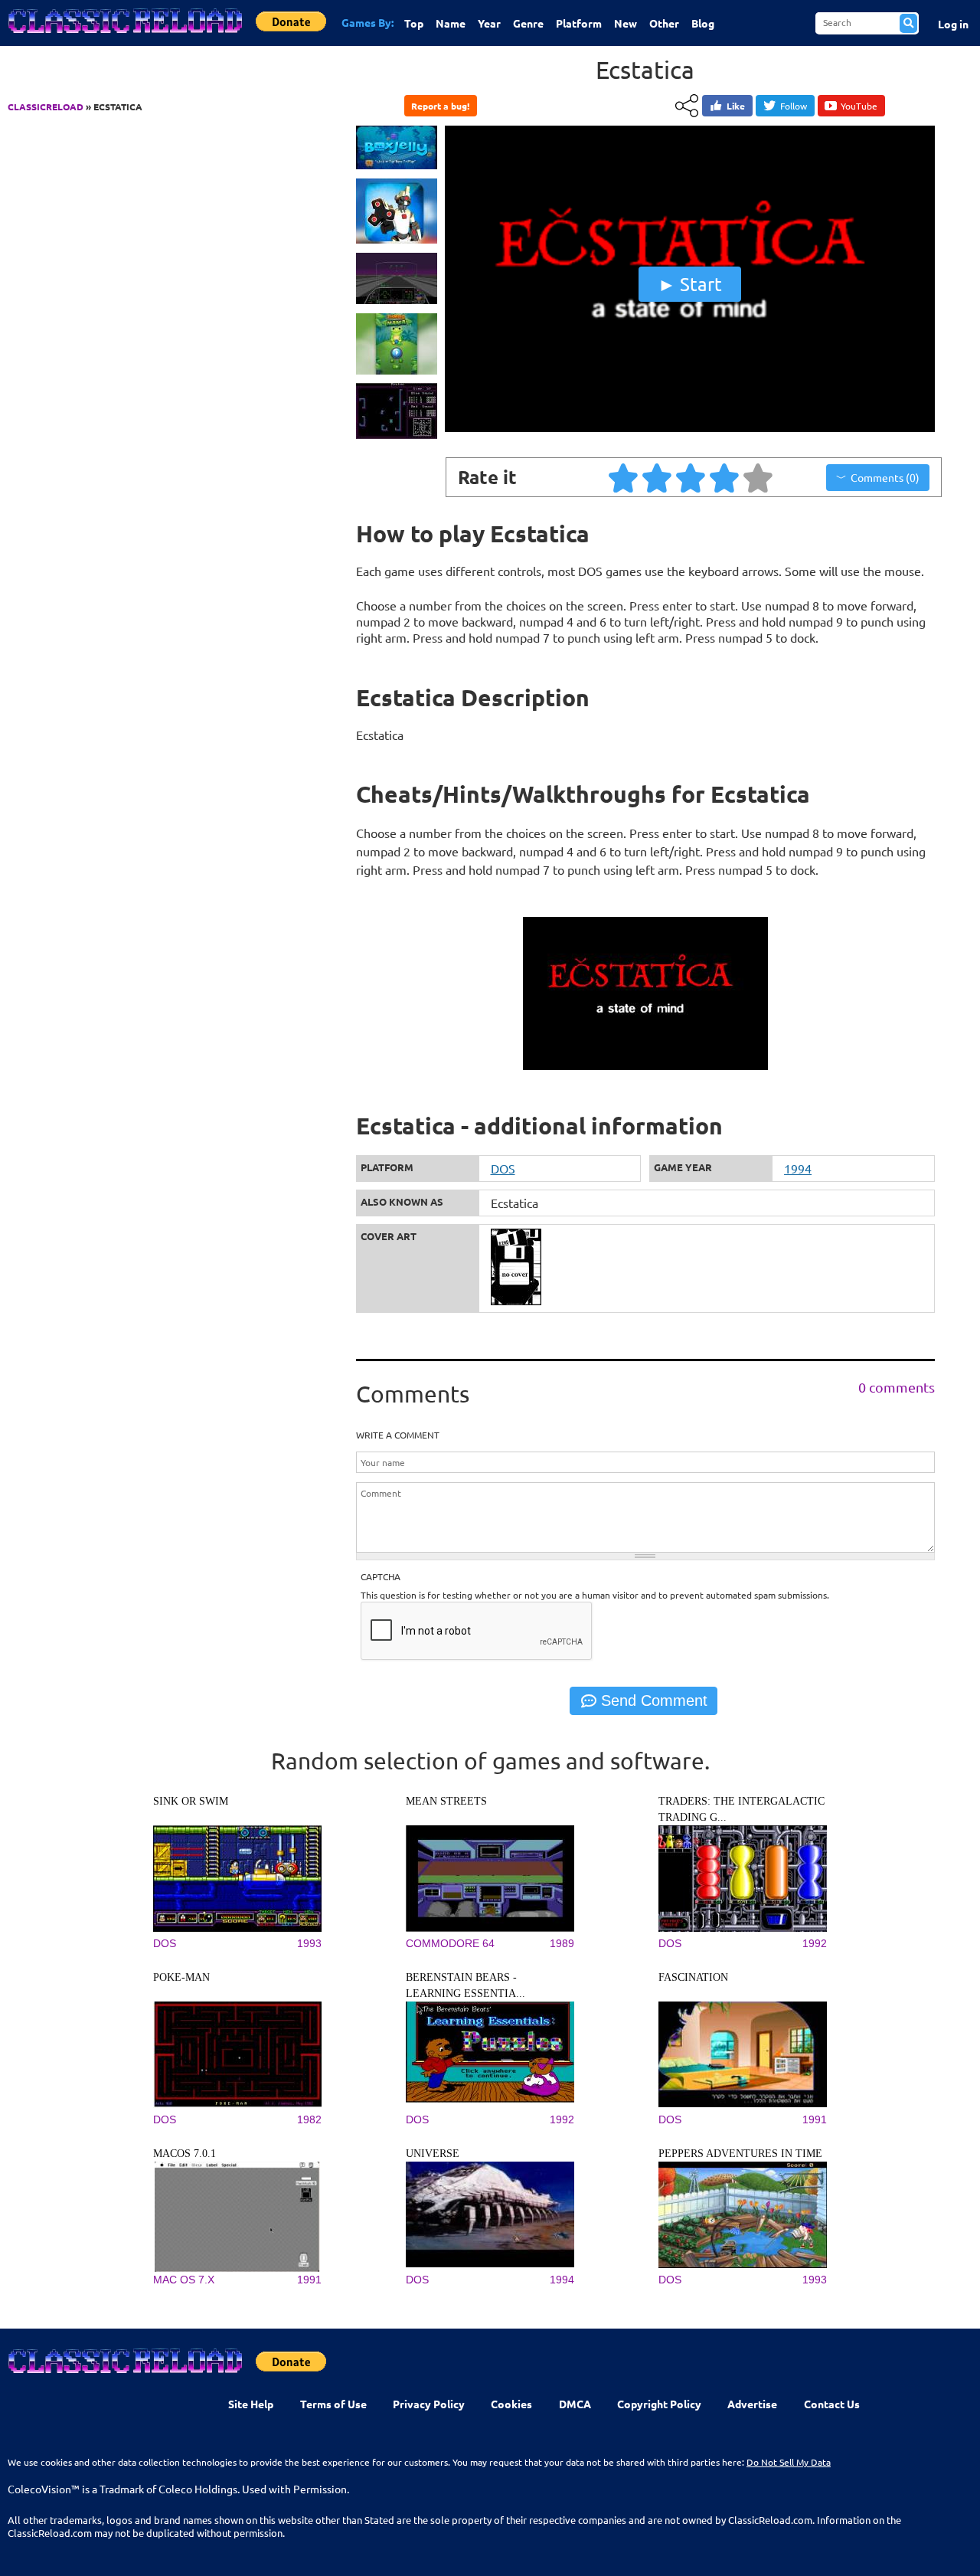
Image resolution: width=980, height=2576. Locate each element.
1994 (798, 1168)
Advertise (752, 2404)
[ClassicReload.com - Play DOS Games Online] (124, 36)
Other (664, 23)
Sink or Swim (191, 1801)
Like (736, 106)
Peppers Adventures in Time (740, 2154)
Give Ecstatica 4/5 (725, 477)
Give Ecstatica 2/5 (658, 477)
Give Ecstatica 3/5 (691, 477)
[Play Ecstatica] (690, 428)
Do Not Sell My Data (789, 2462)
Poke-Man (181, 1977)
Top (414, 23)
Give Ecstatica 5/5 (759, 477)
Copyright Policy (659, 2404)
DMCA (575, 2404)
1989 (562, 1943)
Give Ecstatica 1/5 (624, 477)
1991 (815, 2119)
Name (451, 23)
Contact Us (832, 2404)
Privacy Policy (429, 2404)
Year (489, 23)
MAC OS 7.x (184, 2280)
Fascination (693, 1977)
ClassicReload (46, 106)
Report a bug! (440, 106)
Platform (579, 23)
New (626, 23)
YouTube (859, 106)
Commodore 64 (450, 1943)
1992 (815, 1943)
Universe (433, 2154)
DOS (503, 1168)
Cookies (511, 2404)
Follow (794, 106)
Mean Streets (446, 1801)
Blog (703, 23)
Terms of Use (333, 2404)
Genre (528, 23)
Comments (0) (885, 477)
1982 (309, 2119)
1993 (309, 1943)
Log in (953, 24)
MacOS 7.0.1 (185, 2154)
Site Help (251, 2404)
